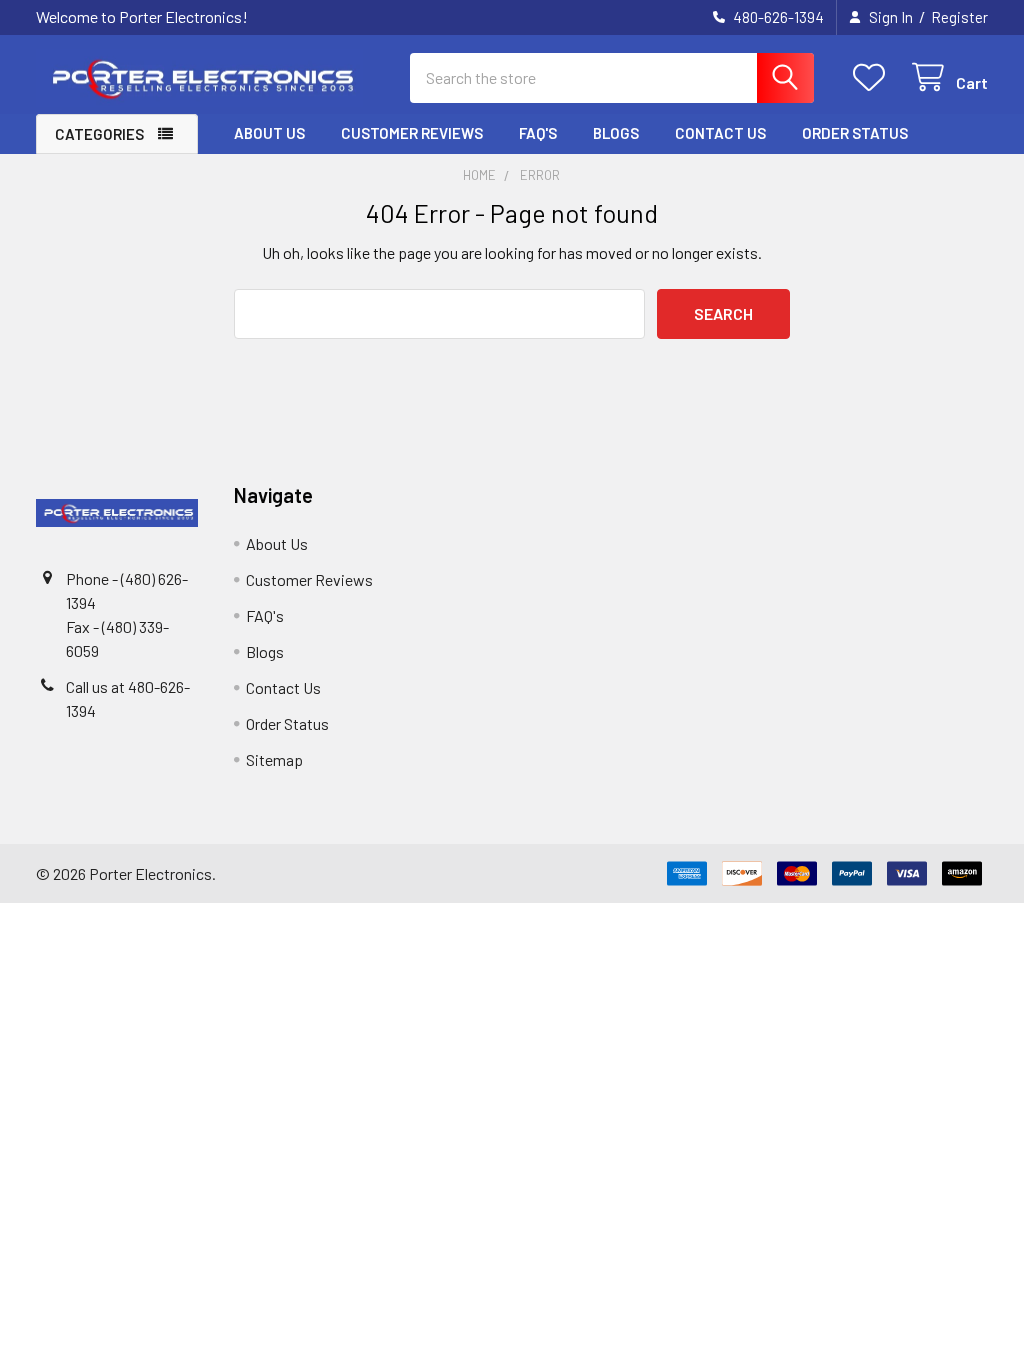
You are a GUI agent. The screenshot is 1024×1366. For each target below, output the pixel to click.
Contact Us (720, 133)
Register (959, 17)
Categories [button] (99, 134)
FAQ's (538, 133)
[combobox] (612, 78)
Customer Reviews (412, 133)
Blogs (616, 133)
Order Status (855, 133)
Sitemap (274, 759)
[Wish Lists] (873, 77)
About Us (269, 133)
